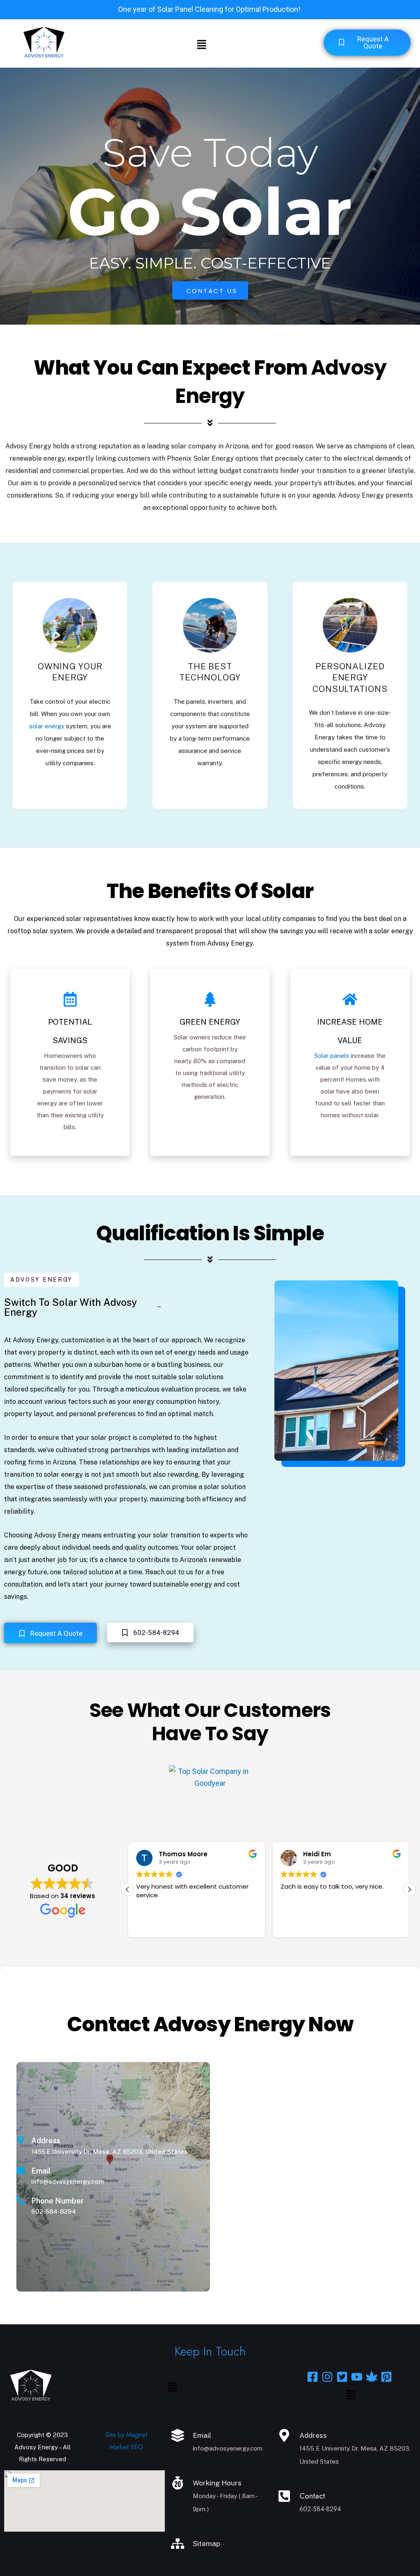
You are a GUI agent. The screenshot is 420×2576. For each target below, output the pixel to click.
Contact (312, 2496)
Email (41, 2171)
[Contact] (284, 2496)
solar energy (47, 726)
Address (46, 2141)
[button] (201, 45)
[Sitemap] (178, 2544)
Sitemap (207, 2544)
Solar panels (332, 1056)
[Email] (21, 2170)
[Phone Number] (21, 2200)
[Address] (21, 2140)
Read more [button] (289, 1925)
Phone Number (57, 2201)
